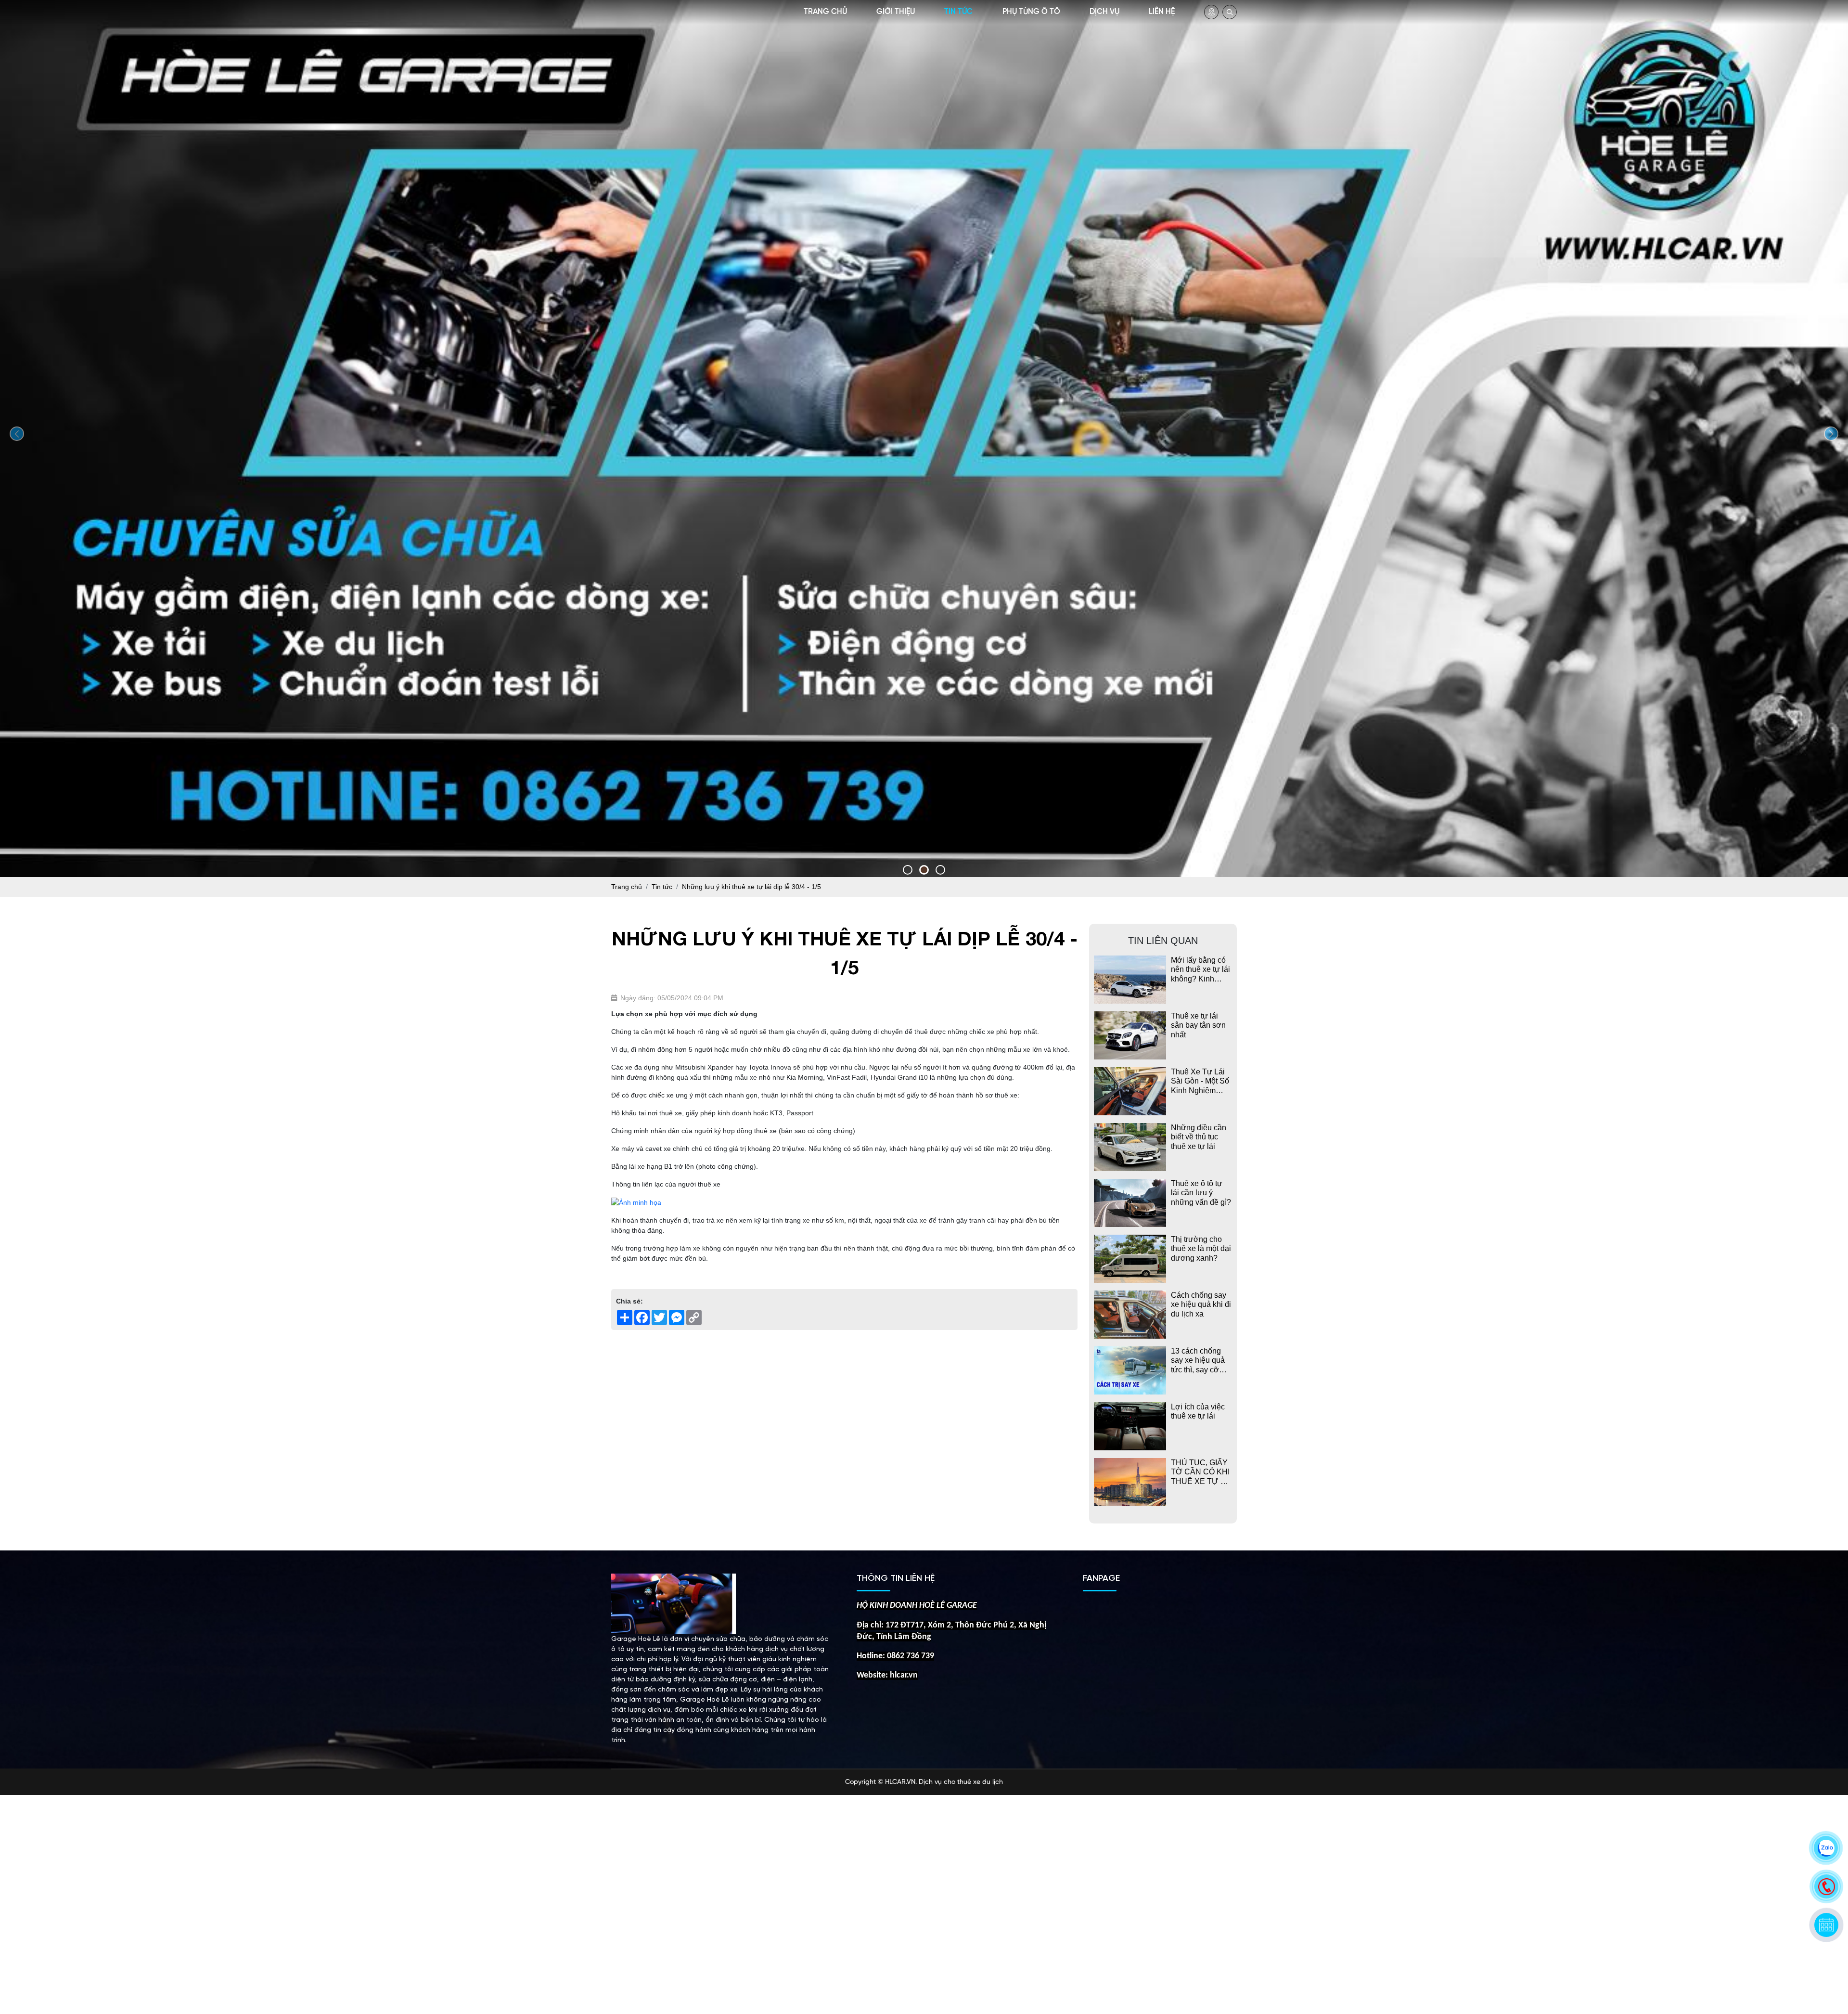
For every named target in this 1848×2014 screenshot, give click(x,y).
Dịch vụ (1104, 12)
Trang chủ (825, 12)
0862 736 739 (911, 1656)
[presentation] (17, 434)
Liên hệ (1162, 12)
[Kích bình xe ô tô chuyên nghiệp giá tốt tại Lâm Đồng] (924, 437)
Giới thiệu (896, 12)
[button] (908, 870)
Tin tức (958, 12)
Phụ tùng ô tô (1031, 12)
